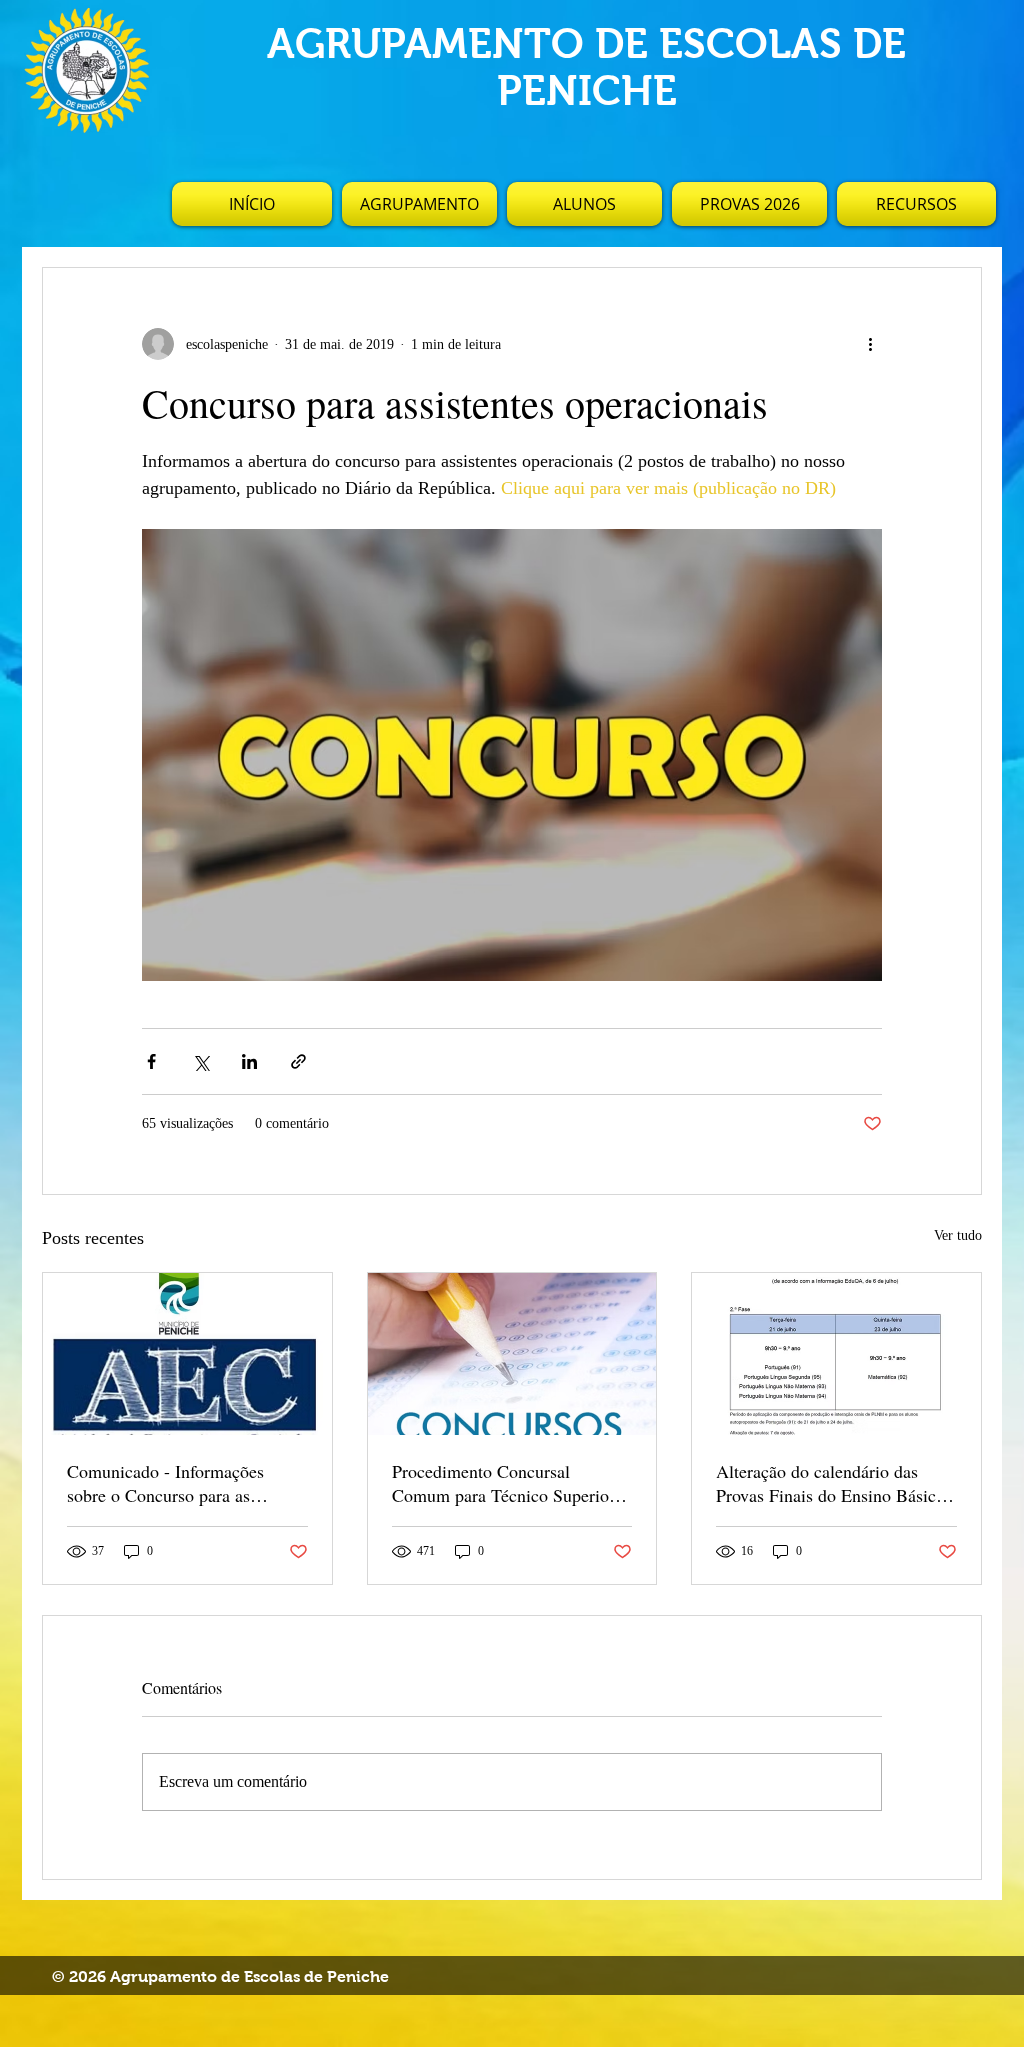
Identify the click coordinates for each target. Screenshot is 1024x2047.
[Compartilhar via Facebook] (151, 1061)
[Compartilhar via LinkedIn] (249, 1061)
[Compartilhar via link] (298, 1061)
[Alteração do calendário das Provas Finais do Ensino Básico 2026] (836, 1354)
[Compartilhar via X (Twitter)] (200, 1061)
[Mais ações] (870, 344)
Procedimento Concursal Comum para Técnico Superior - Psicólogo (509, 1483)
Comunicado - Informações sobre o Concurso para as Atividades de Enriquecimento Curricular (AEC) (177, 1483)
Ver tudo (958, 1235)
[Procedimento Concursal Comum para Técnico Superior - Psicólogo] (512, 1354)
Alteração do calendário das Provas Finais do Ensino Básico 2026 (830, 1483)
